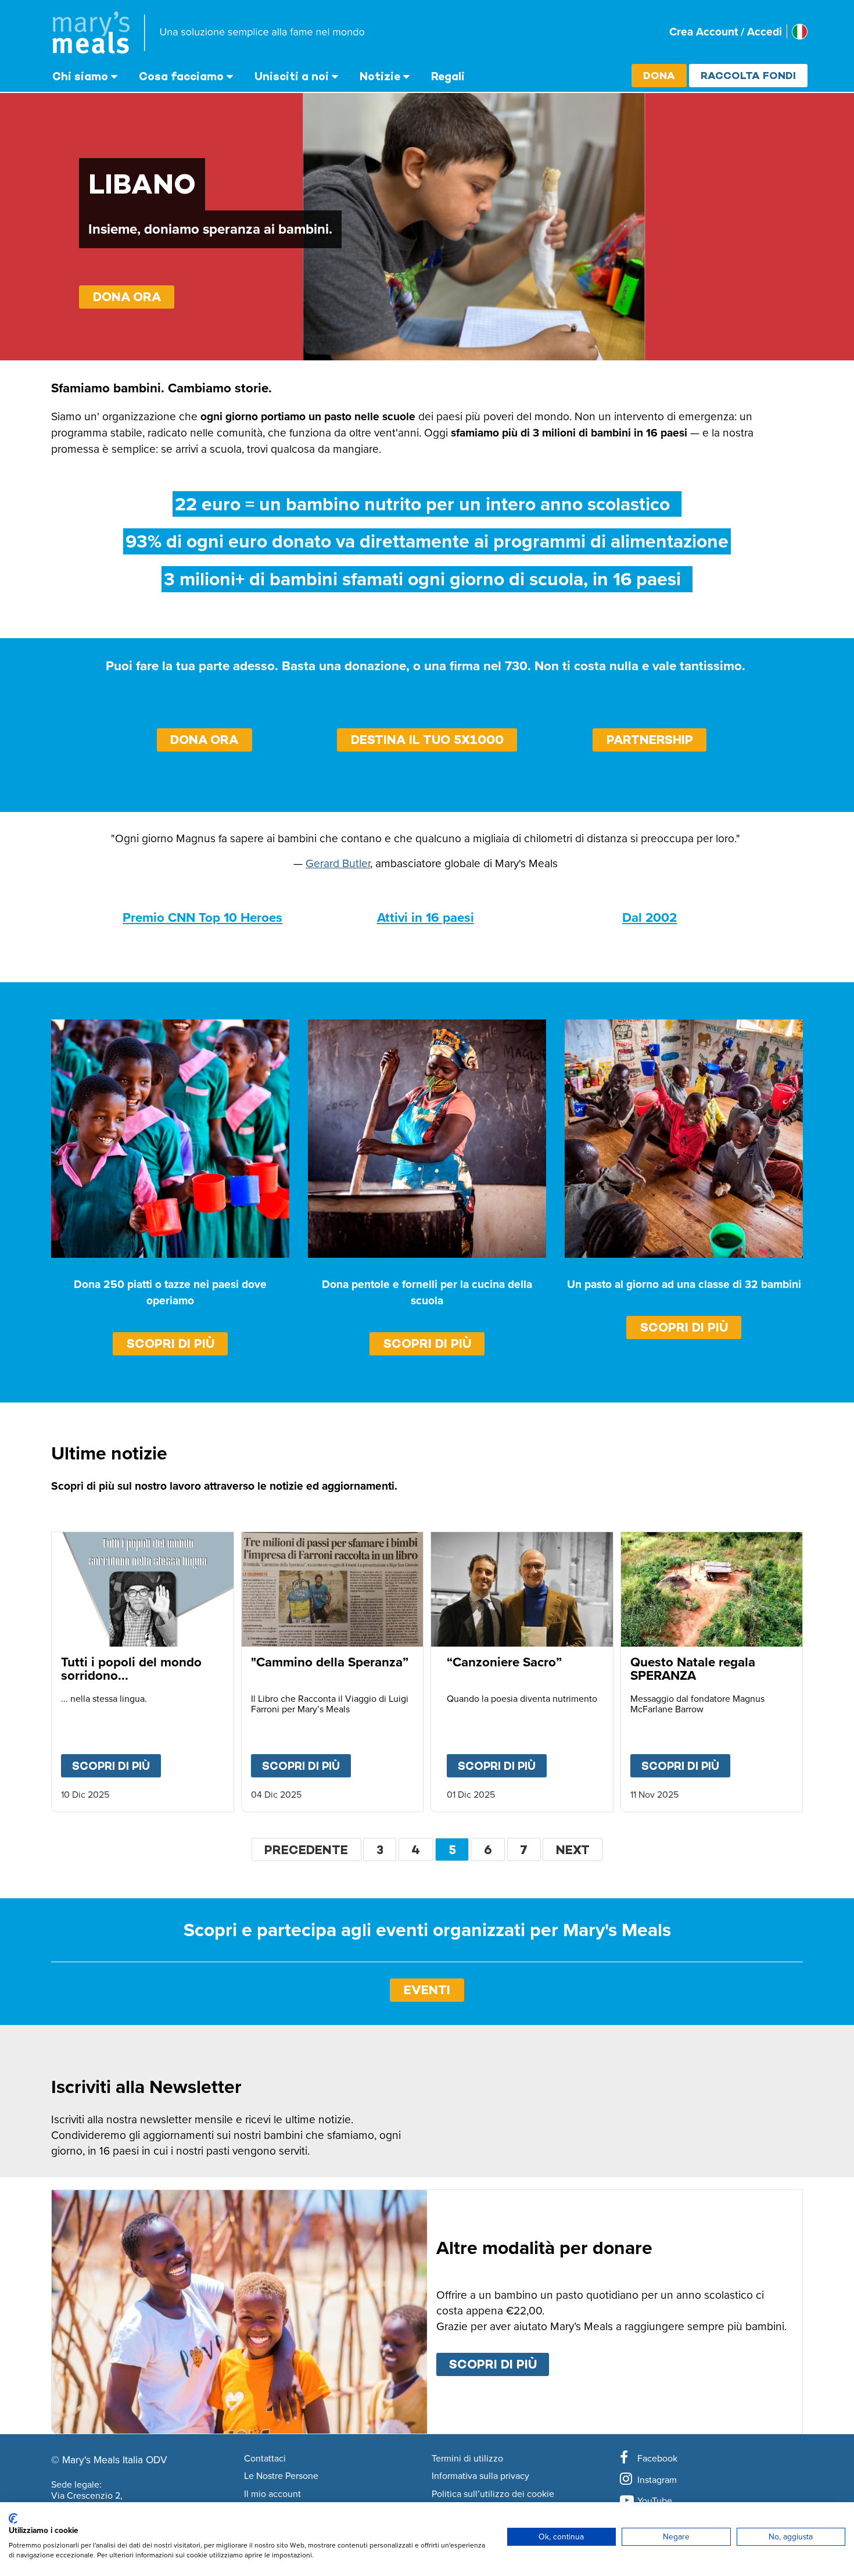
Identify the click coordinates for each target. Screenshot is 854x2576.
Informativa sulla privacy (480, 2476)
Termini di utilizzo (467, 2459)
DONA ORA (127, 297)
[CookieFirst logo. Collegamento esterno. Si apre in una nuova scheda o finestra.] (13, 2518)
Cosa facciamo (181, 76)
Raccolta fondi (748, 75)
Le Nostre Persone (281, 2476)
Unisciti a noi (292, 76)
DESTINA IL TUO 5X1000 (427, 740)
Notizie (380, 76)
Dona (659, 75)
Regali (448, 76)
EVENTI (427, 1990)
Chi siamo (80, 76)
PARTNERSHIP (650, 740)
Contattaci (265, 2459)
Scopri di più (171, 1344)
